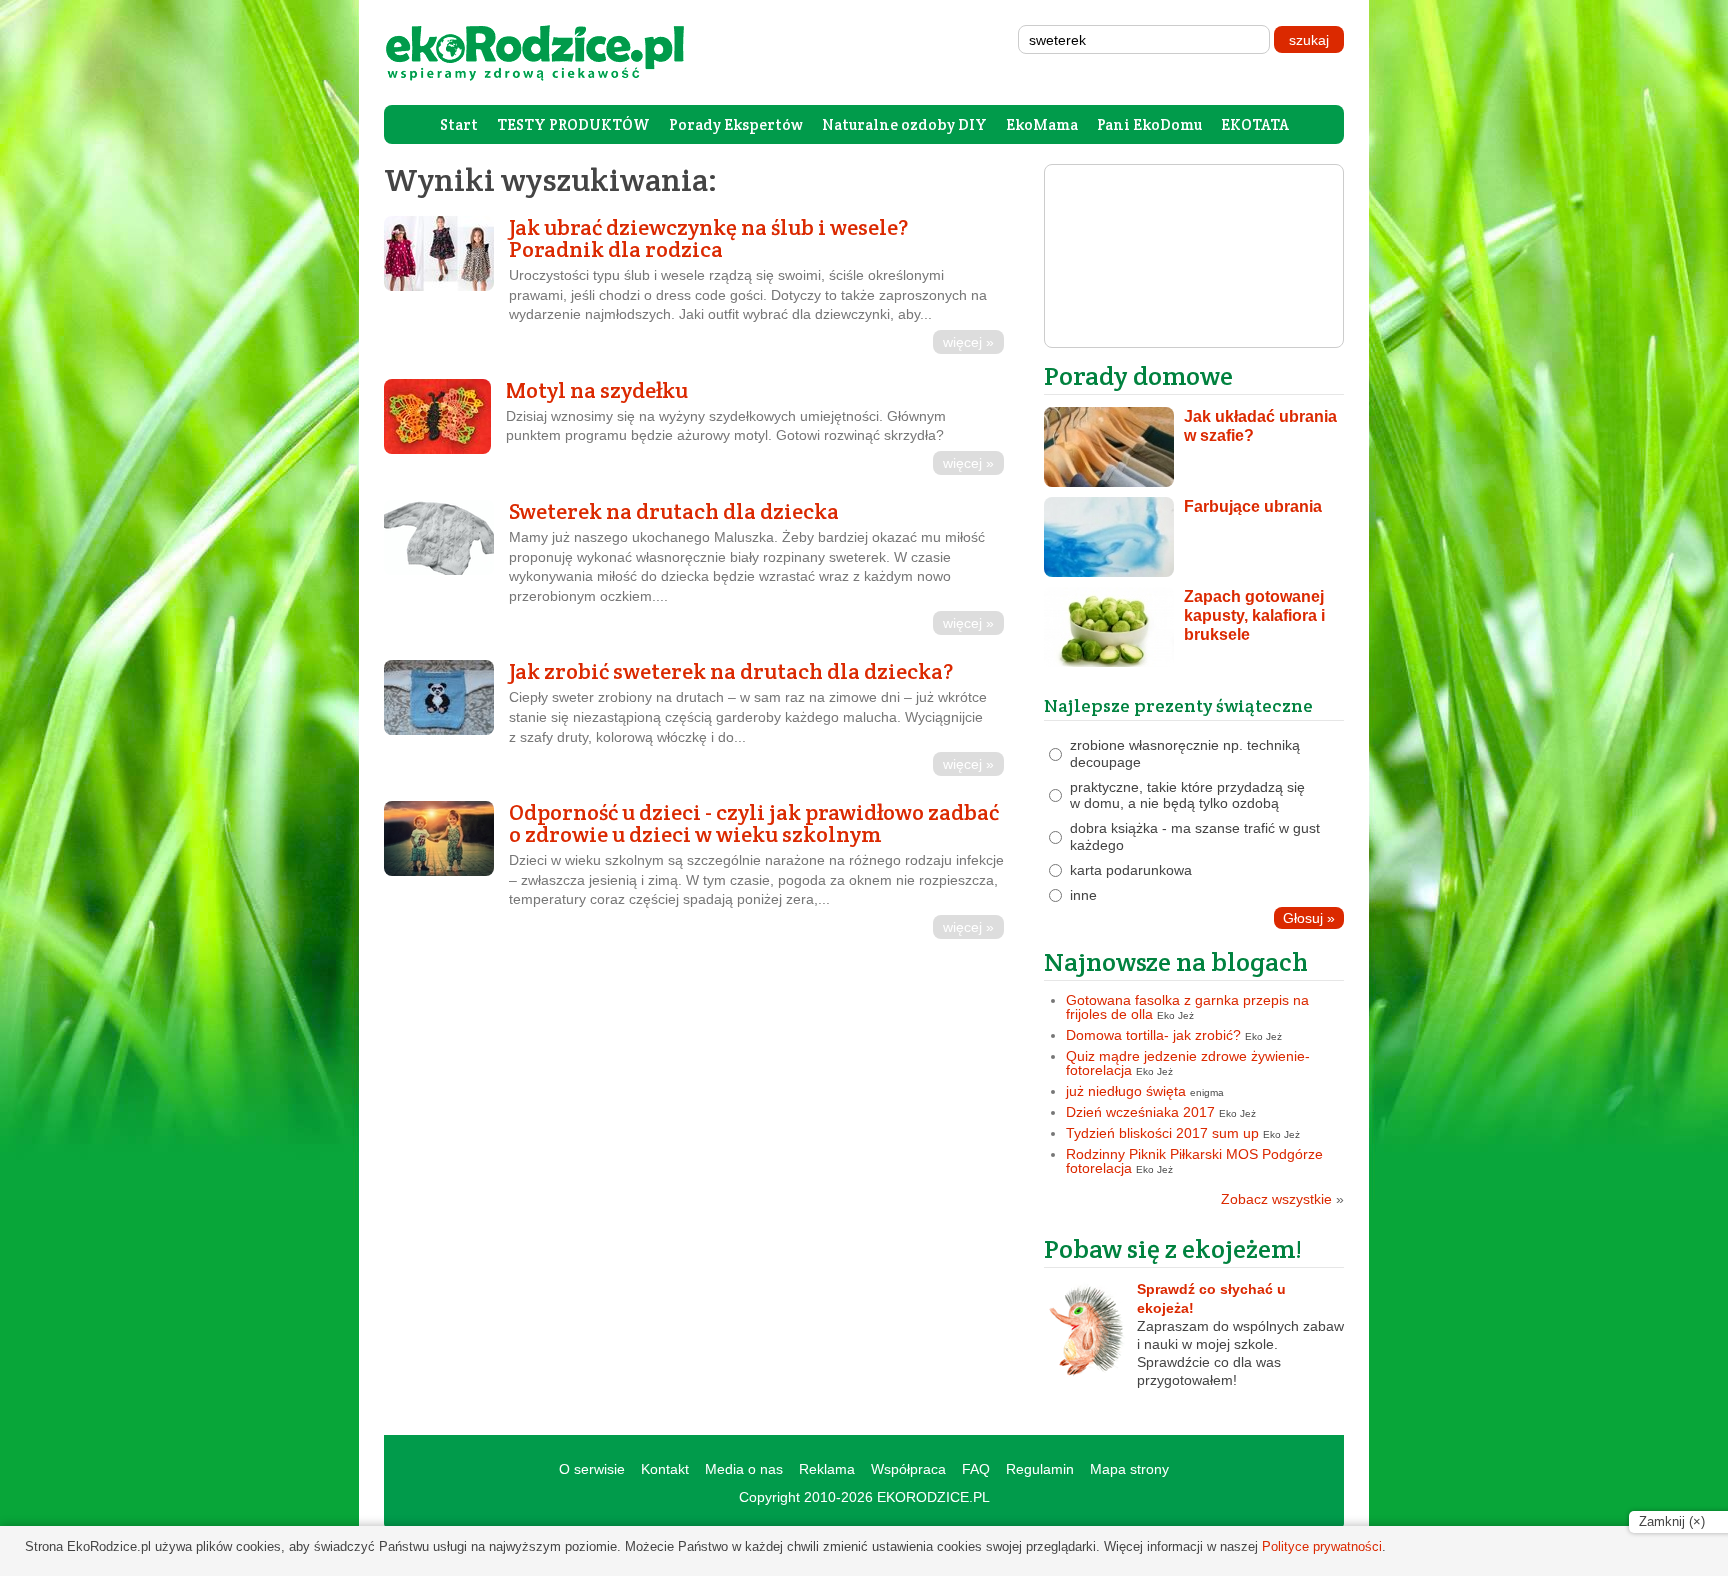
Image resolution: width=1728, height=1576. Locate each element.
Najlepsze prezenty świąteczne (1178, 705)
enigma (1207, 1092)
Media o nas (744, 1469)
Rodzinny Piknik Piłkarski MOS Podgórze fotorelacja (1194, 1161)
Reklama (827, 1469)
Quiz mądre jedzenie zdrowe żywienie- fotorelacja (1188, 1063)
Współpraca (908, 1469)
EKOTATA (1255, 124)
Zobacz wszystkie (1282, 1199)
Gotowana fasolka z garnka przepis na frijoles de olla (1187, 1007)
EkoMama (1042, 124)
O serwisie (592, 1469)
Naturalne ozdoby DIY (904, 124)
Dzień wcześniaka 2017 (1140, 1112)
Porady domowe (1138, 375)
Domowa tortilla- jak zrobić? (1153, 1035)
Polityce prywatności (1322, 1546)
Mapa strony (1129, 1469)
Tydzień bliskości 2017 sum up (1162, 1133)
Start (459, 124)
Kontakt (665, 1469)
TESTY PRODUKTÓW (573, 124)
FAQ (976, 1469)
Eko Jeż (1175, 1015)
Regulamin (1040, 1469)
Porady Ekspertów (736, 124)
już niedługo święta (1126, 1091)
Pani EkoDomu (1149, 124)
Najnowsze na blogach (1176, 961)
